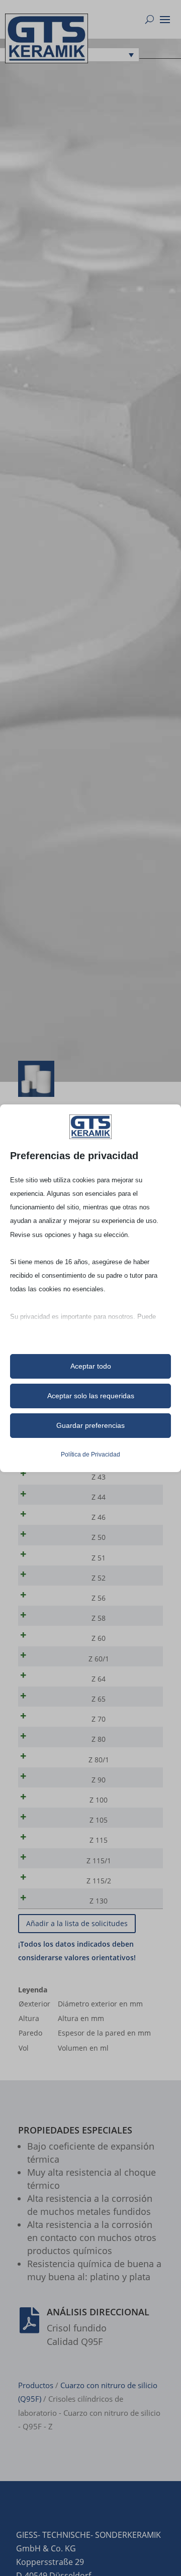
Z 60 (99, 1638)
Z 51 (99, 1558)
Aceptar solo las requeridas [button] (91, 1396)
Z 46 (99, 1517)
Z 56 (99, 1598)
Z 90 (99, 1780)
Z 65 (99, 1699)
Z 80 (99, 1739)
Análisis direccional (98, 2312)
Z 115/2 (99, 1881)
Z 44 (99, 1497)
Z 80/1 (99, 1760)
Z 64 (99, 1679)
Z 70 (99, 1719)
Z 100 (99, 1800)
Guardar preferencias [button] (90, 1425)
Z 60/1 (99, 1659)
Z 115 (99, 1840)
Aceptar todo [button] (91, 1366)
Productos (36, 2385)
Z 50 (99, 1537)
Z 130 (99, 1901)
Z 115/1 (99, 1861)
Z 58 (99, 1618)
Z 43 (99, 1477)
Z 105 (99, 1820)
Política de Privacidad (90, 1454)
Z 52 (99, 1578)
